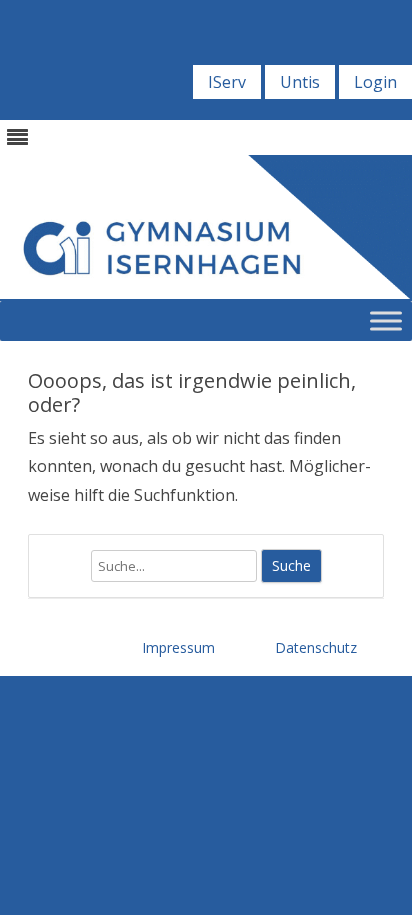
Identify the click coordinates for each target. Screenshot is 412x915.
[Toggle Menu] (386, 320)
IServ (227, 82)
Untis (300, 82)
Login (375, 82)
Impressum (178, 647)
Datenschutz (316, 647)
